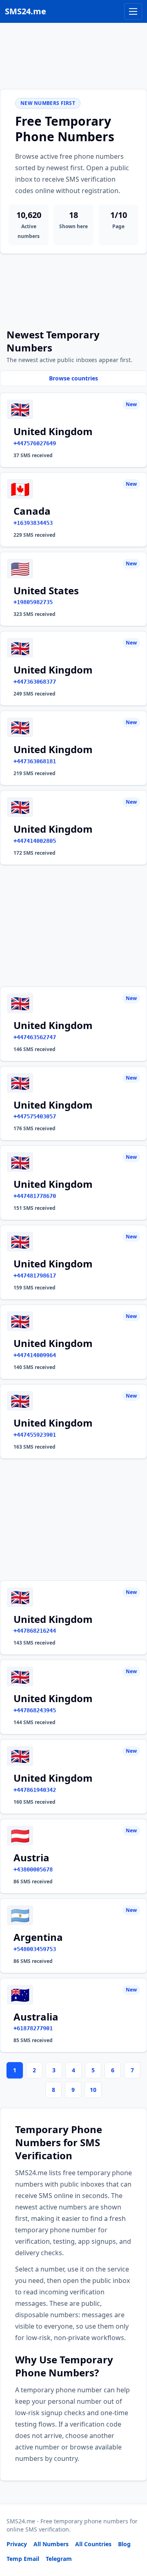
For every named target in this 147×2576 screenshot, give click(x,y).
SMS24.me (26, 11)
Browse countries (73, 378)
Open (28, 2559)
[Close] (132, 2533)
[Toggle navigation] (133, 11)
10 (93, 2090)
